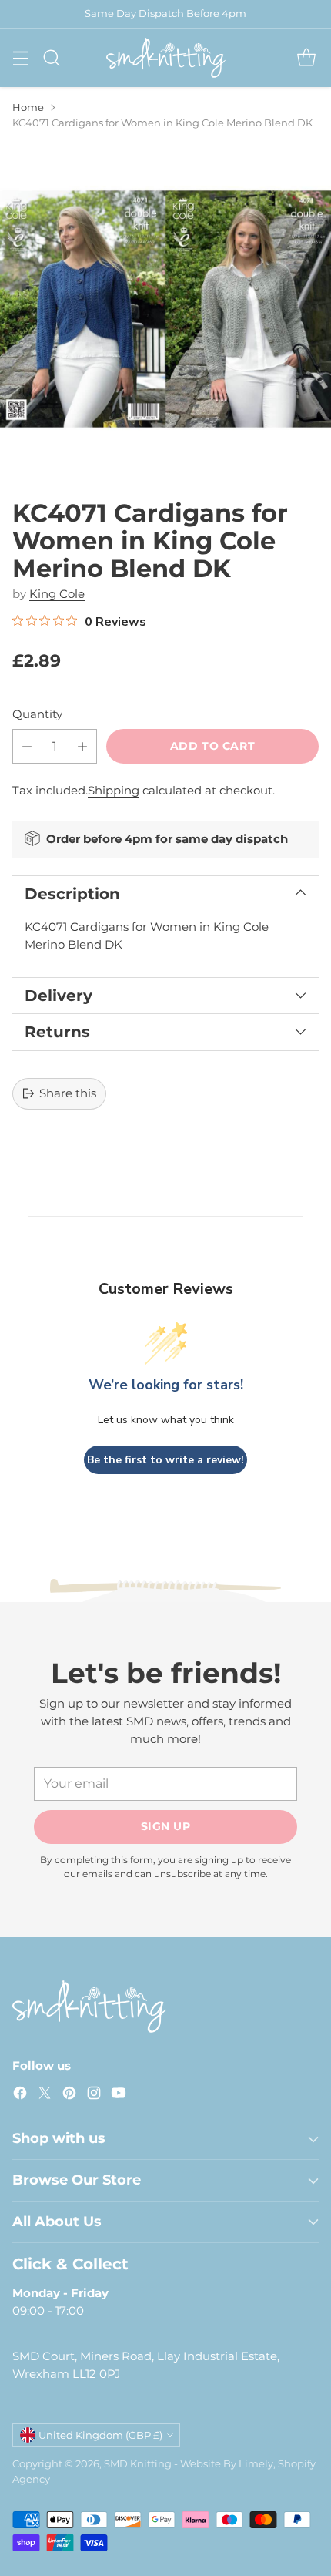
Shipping (114, 790)
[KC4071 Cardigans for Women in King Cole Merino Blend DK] (165, 309)
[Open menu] (20, 57)
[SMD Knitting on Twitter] (45, 2096)
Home (28, 107)
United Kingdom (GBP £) (100, 2435)
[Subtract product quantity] (27, 746)
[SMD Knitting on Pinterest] (69, 2096)
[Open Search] (51, 57)
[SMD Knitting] (166, 58)
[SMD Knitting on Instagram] (94, 2096)
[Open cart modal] (306, 57)
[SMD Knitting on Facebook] (20, 2096)
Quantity (37, 714)
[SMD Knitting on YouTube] (119, 2096)
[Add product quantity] (82, 746)
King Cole (57, 594)
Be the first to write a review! (165, 1460)
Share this (68, 1093)
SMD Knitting (138, 2463)
